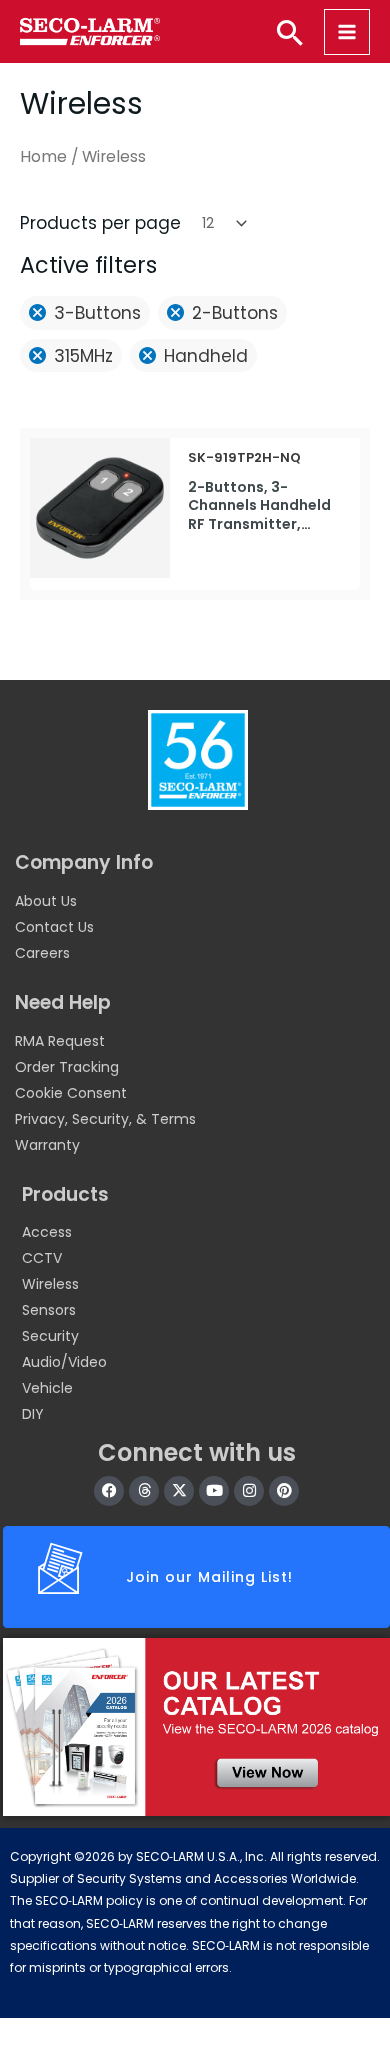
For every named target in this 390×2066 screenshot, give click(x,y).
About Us (46, 901)
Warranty (47, 1145)
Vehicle (47, 1388)
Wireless (50, 1284)
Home (43, 156)
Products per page (100, 223)
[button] (290, 32)
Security (50, 1336)
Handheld (206, 356)
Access (47, 1232)
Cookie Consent (71, 1093)
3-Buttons (97, 313)
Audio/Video (64, 1362)
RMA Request (60, 1041)
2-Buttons (235, 313)
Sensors (49, 1310)
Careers (42, 953)
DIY (33, 1414)
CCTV (42, 1258)
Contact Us (54, 927)
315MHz (83, 356)
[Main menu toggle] (347, 32)
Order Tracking (67, 1067)
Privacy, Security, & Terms (105, 1119)
